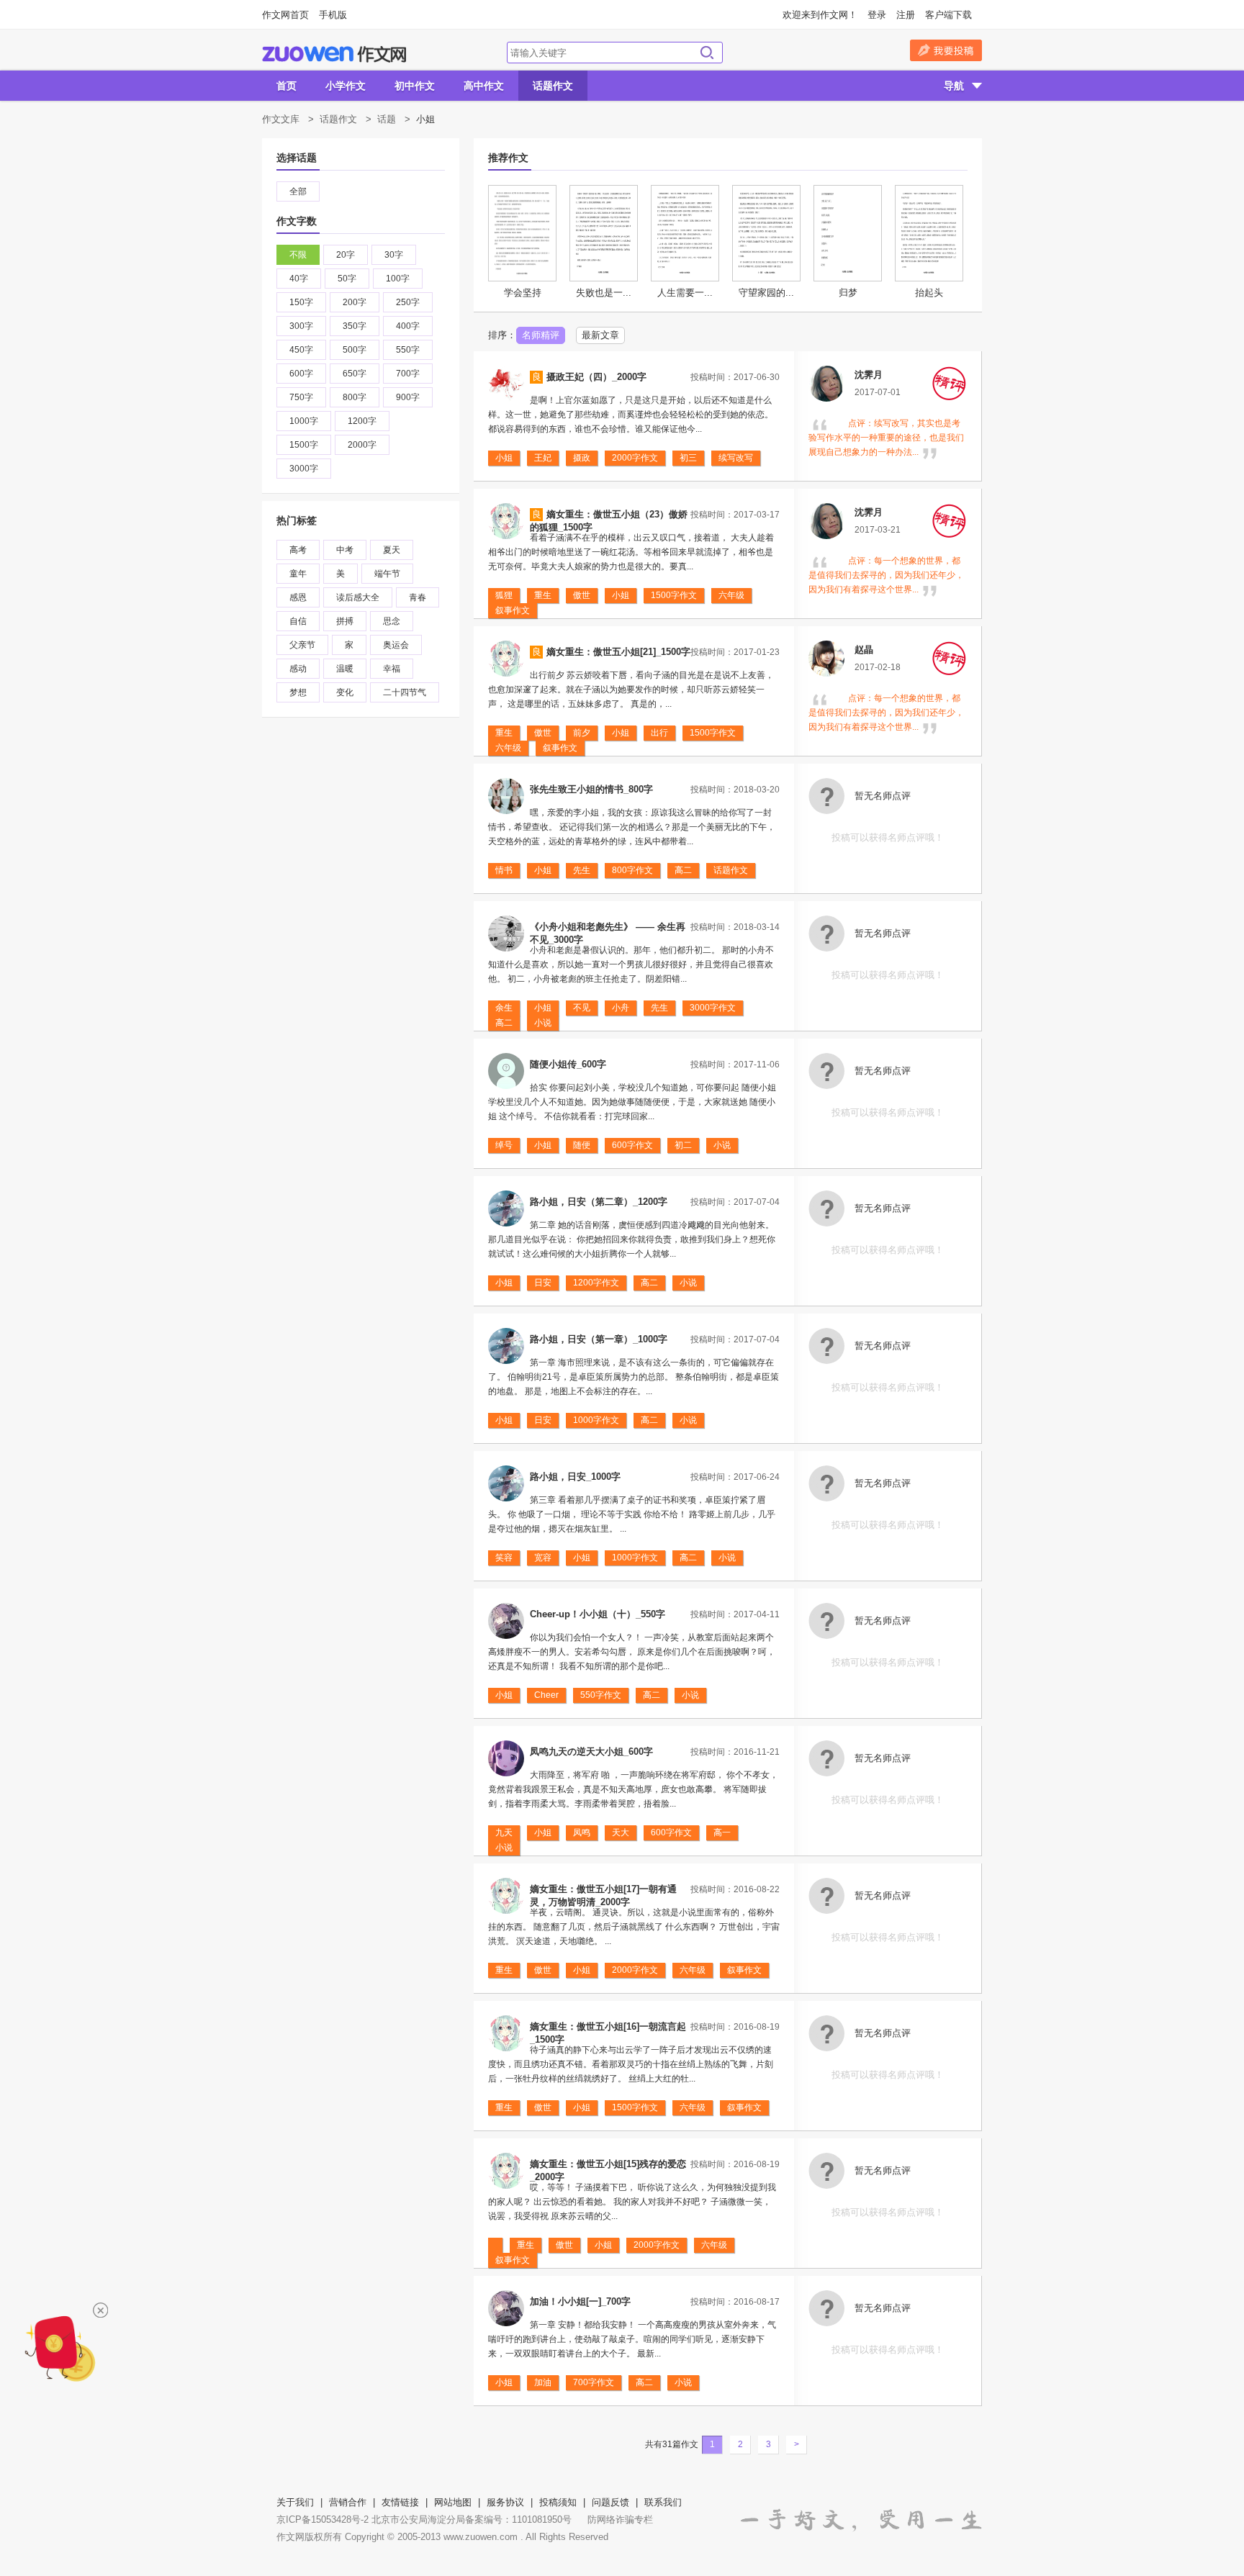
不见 (582, 1008)
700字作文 (594, 2382)
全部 (298, 191)
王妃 (543, 458)
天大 (621, 1832)
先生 (582, 870)
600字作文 (632, 1145)
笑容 (504, 1558)
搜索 (707, 53)
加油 (543, 2382)
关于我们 (295, 2502)
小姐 (504, 458)
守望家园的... (766, 293)
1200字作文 (596, 1283)
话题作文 (553, 86)
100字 (398, 279)
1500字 (304, 445)
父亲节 (302, 645)
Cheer (546, 1695)
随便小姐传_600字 (568, 1064)
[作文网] (334, 54)
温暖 (345, 669)
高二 (683, 870)
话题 (387, 119)
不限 (298, 255)
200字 (355, 302)
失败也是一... (604, 293)
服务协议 (505, 2502)
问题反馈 (610, 2502)
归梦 (848, 293)
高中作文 (484, 86)
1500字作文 (674, 595)
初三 (688, 458)
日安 (543, 1283)
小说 (543, 1023)
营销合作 (348, 2502)
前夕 (582, 733)
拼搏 (345, 621)
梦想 (298, 692)
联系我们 (663, 2502)
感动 (298, 669)
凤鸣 (582, 1832)
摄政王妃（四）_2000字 (596, 377)
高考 (298, 550)
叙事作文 (513, 610)
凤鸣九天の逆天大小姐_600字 (591, 1752)
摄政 (582, 458)
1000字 (304, 421)
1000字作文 (596, 1420)
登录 (877, 15)
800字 (355, 397)
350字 (355, 326)
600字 (301, 374)
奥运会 (396, 645)
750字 (301, 397)
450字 (301, 350)
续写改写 (736, 458)
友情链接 (400, 2502)
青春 (418, 597)
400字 (408, 326)
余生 (504, 1008)
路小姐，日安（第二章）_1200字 (599, 1202)
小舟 (621, 1008)
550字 (408, 350)
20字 (346, 255)
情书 (504, 870)
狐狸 (504, 595)
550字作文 (601, 1695)
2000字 (362, 445)
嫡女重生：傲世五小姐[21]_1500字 (618, 652)
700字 (408, 374)
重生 (543, 595)
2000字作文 (635, 458)
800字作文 (632, 870)
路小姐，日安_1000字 (575, 1477)
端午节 (387, 574)
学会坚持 (523, 293)
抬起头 (929, 293)
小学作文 (346, 86)
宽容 (543, 1558)
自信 (298, 621)
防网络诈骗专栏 (620, 2519)
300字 (301, 326)
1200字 (362, 421)
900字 (408, 397)
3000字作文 (713, 1008)
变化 (345, 692)
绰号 (504, 1145)
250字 (408, 302)
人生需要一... (685, 293)
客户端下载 (948, 15)
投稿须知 (558, 2502)
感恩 (298, 597)
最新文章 (600, 335)
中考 (345, 550)
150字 (301, 302)
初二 (683, 1145)
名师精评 (541, 335)
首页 (287, 86)
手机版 (333, 15)
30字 (394, 255)
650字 (355, 374)
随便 (582, 1145)
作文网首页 (285, 15)
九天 (504, 1832)
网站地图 (453, 2502)
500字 (355, 350)
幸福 (392, 669)
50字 (347, 279)
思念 (392, 621)
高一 (722, 1832)
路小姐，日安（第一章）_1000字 (599, 1339)
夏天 (392, 550)
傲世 (582, 595)
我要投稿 (946, 50)
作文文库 (281, 119)
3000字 (304, 469)
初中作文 (415, 86)
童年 (298, 574)
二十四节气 (405, 692)
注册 (906, 15)
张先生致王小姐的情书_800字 (591, 789)
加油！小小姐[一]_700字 (580, 2301)
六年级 (731, 595)
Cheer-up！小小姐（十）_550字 (598, 1614)
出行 (659, 733)
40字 (299, 279)
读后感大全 (358, 597)
